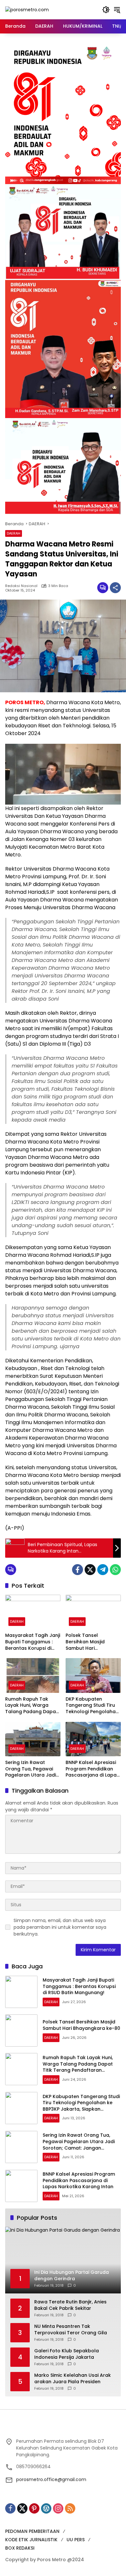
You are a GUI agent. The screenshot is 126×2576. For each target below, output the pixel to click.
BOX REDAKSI (20, 2548)
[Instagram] (58, 2508)
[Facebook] (78, 1570)
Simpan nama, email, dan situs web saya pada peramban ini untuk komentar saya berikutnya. (60, 1927)
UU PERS (76, 2540)
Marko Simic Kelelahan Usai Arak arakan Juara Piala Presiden (73, 2379)
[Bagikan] (115, 588)
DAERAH (14, 533)
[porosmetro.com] (27, 9)
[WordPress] (46, 2508)
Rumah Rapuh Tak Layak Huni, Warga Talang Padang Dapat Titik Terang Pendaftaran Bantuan (31, 1706)
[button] (106, 10)
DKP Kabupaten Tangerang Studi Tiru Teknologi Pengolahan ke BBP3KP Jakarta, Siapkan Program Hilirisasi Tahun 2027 (92, 1706)
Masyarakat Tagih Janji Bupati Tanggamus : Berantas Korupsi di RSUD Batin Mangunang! (33, 1642)
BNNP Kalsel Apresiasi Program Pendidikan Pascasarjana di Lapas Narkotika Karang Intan (93, 1769)
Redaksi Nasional (21, 586)
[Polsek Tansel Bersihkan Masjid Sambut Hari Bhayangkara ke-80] (93, 1612)
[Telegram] (103, 1570)
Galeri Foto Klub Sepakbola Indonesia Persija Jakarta (67, 2354)
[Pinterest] (34, 2508)
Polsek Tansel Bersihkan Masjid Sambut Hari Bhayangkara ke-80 (89, 1642)
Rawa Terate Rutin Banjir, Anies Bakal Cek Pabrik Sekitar (70, 2305)
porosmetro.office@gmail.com (51, 2479)
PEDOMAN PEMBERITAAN (32, 2531)
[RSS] (70, 2508)
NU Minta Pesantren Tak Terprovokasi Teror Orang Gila (71, 2330)
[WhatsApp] (115, 1570)
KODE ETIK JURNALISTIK (31, 2540)
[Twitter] (90, 1570)
